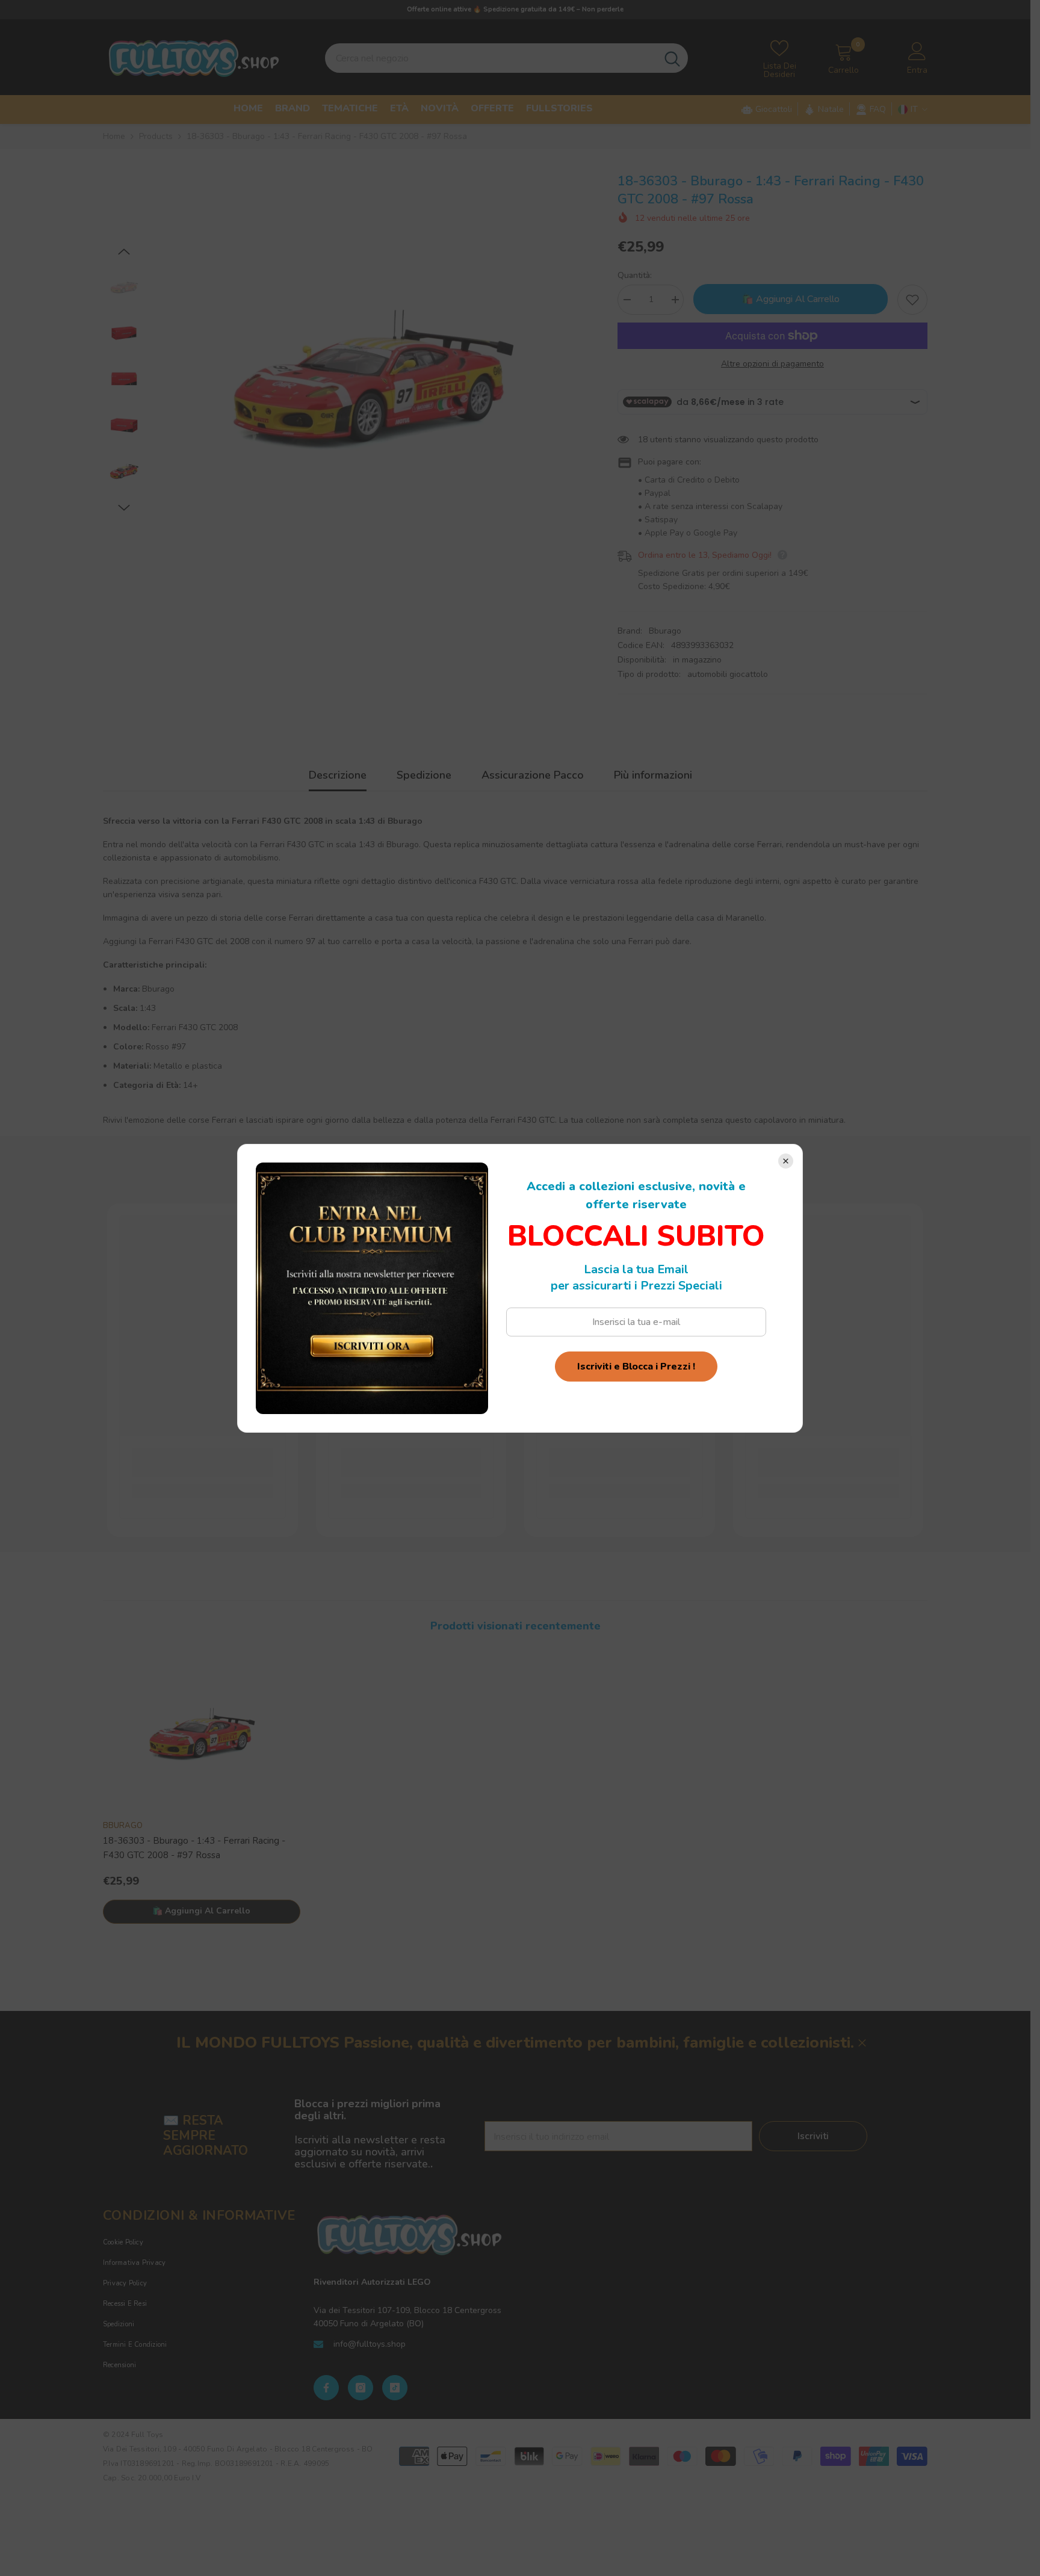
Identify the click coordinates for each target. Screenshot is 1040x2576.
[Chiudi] (786, 1161)
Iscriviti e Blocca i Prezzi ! (636, 1367)
